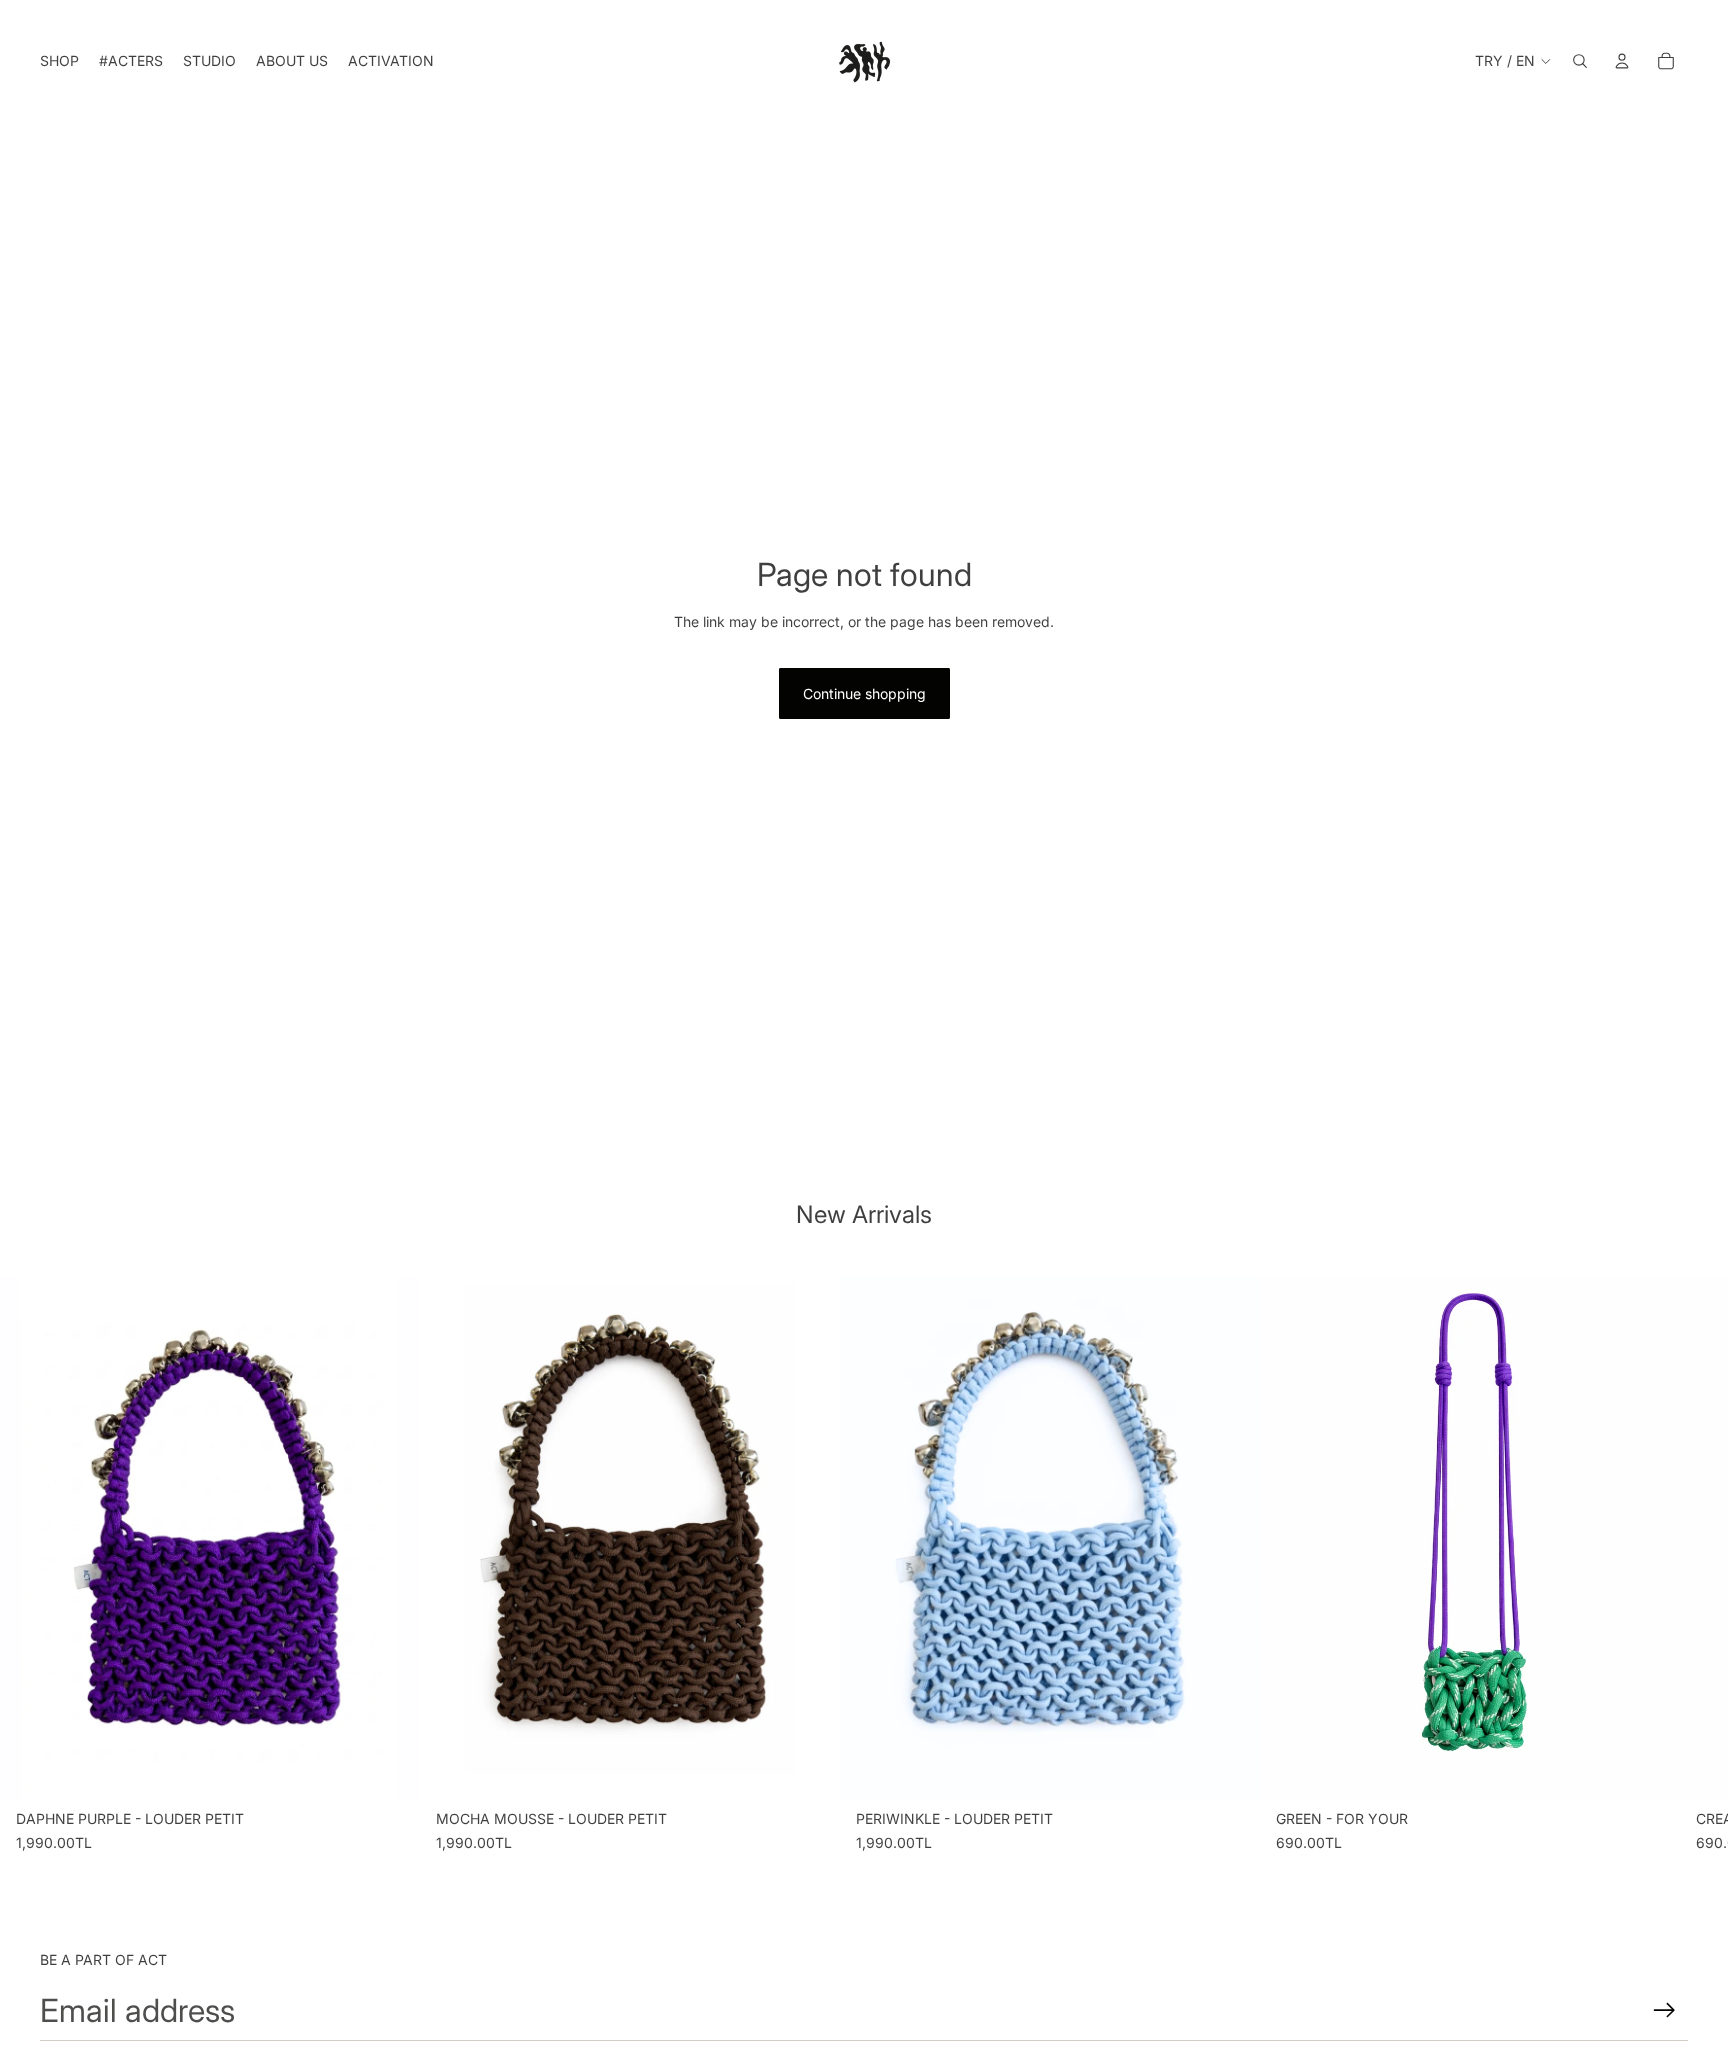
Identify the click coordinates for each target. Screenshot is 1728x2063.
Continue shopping (864, 693)
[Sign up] (1664, 2010)
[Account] (1622, 61)
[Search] (1580, 61)
